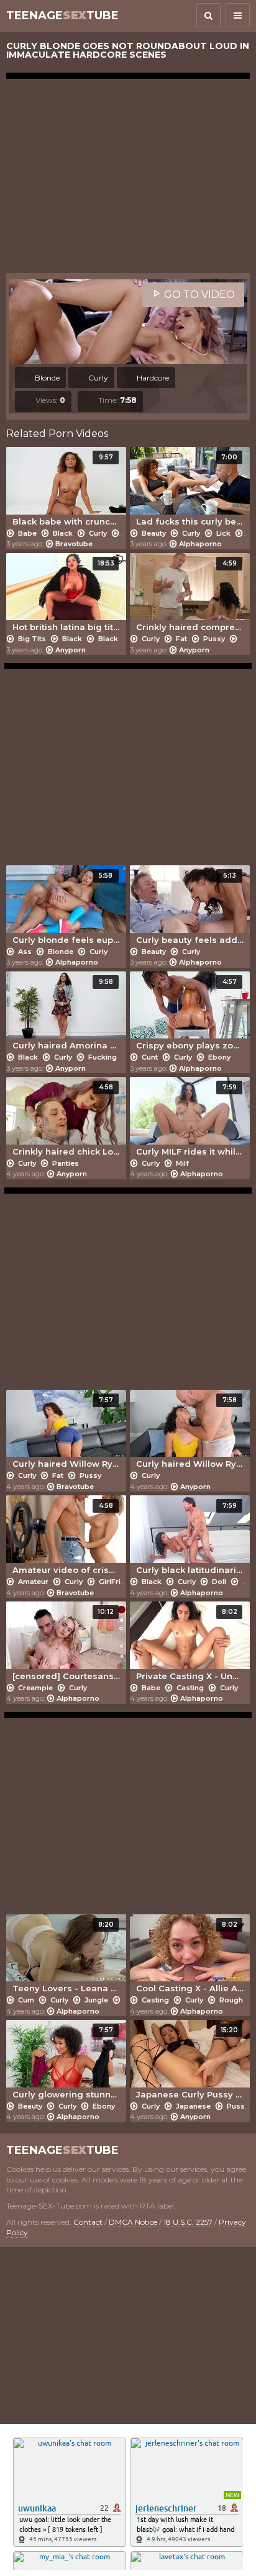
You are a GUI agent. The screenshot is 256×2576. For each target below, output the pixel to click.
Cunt (150, 1057)
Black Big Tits (123, 639)
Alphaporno (200, 544)
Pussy (214, 639)
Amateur (33, 1582)
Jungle (96, 2000)
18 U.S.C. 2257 (188, 2222)
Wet (247, 639)
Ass (25, 952)
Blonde (46, 378)
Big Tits (32, 639)
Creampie (35, 1688)
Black (63, 533)
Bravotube (74, 544)
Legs (131, 533)
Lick (223, 533)
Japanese (193, 2106)
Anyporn (71, 650)
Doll (219, 1582)
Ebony (218, 1057)
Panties (65, 1163)
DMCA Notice (133, 2222)
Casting (190, 1688)
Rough (230, 2000)
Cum (26, 2000)
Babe (27, 533)
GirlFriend (117, 1582)
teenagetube (62, 16)
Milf (181, 1163)
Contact (88, 2222)
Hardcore (152, 378)
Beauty (154, 533)
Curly (97, 378)
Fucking (102, 1057)
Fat (181, 639)
